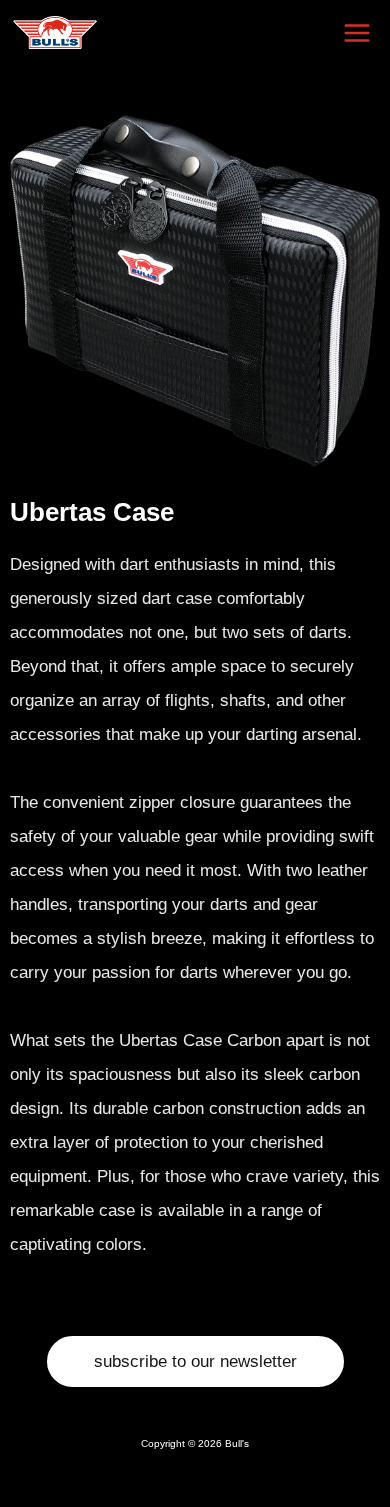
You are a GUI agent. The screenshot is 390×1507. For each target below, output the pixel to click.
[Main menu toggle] (358, 33)
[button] (195, 1361)
